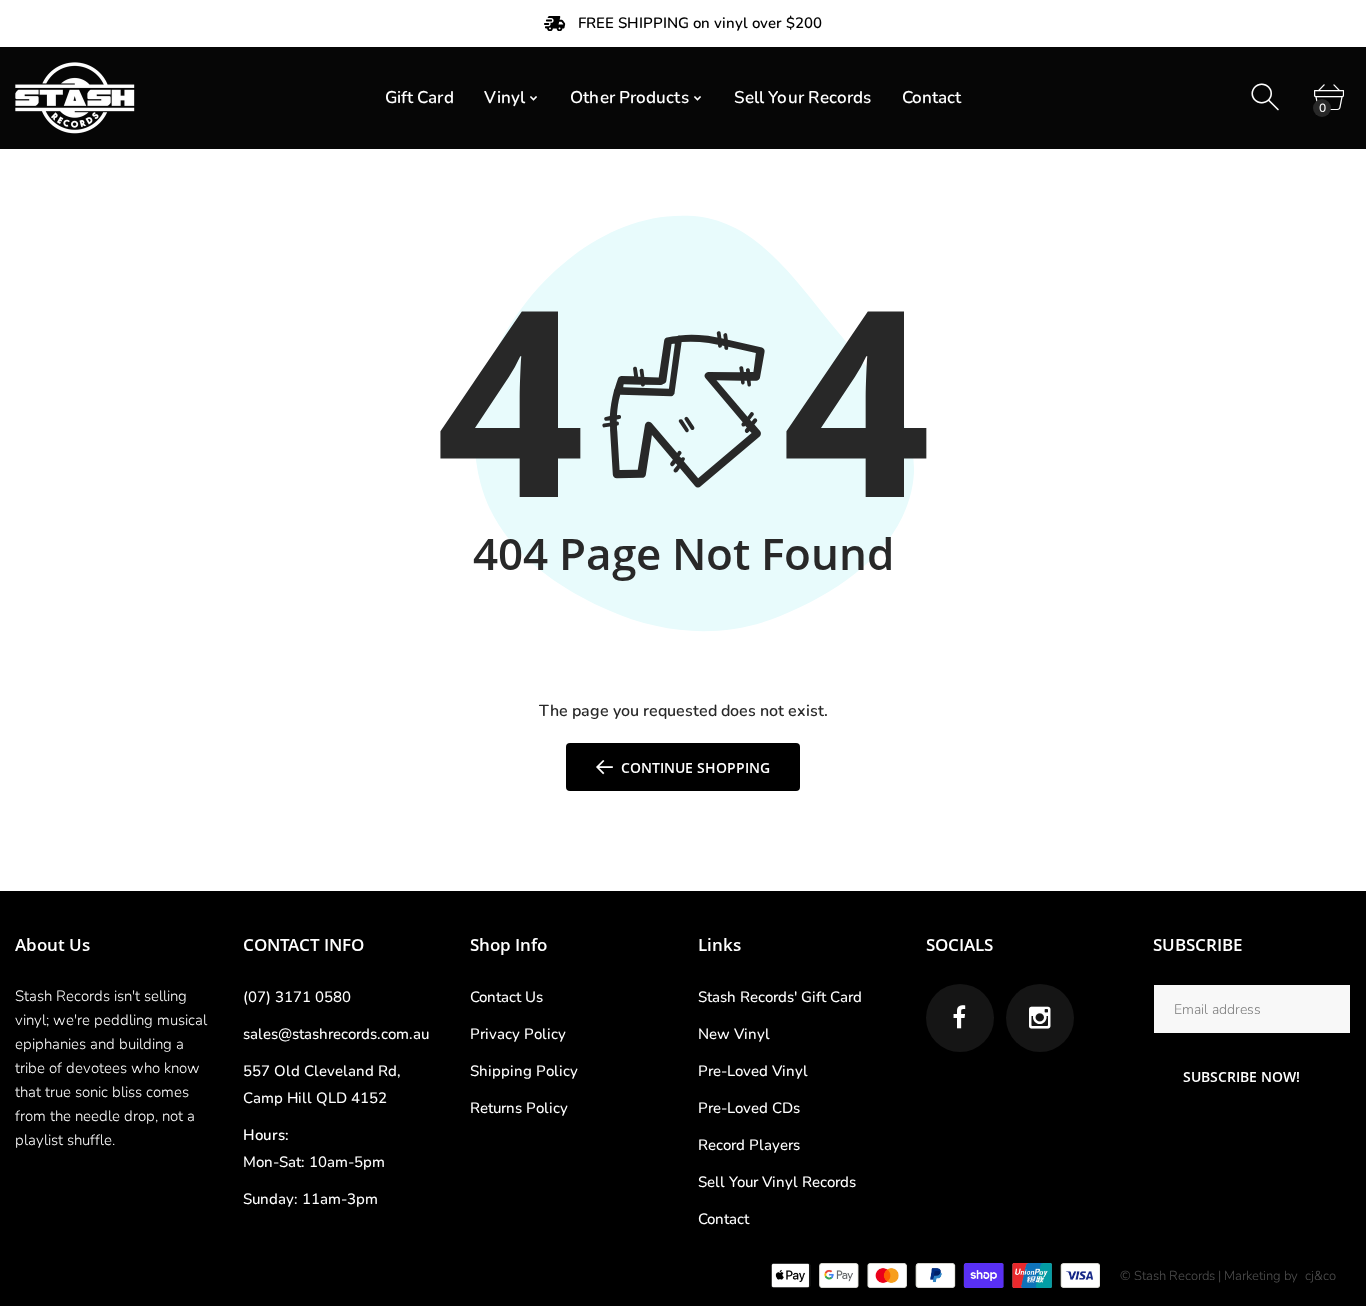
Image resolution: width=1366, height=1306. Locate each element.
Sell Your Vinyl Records (777, 1182)
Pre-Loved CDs (749, 1108)
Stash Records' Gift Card (780, 997)
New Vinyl (734, 1034)
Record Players (749, 1145)
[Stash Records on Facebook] (960, 1018)
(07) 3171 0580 (297, 997)
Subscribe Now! (1241, 1076)
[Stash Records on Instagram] (1040, 1018)
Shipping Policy (524, 1071)
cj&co (1320, 1276)
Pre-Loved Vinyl (753, 1071)
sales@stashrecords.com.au (336, 1034)
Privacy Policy (518, 1034)
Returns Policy (519, 1108)
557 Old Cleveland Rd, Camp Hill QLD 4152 (322, 1084)
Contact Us (506, 997)
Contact (723, 1219)
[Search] (1267, 97)
